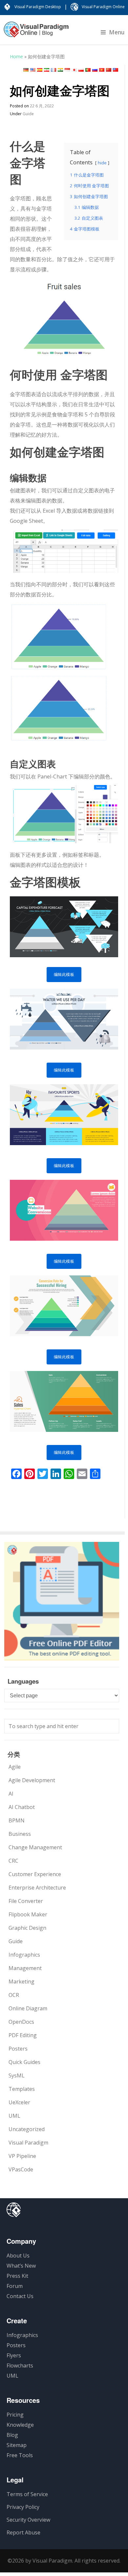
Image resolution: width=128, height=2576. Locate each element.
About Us (18, 2256)
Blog (12, 2435)
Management (25, 1968)
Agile (15, 1767)
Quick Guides (24, 2062)
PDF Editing (23, 2035)
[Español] (40, 70)
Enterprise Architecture (37, 1888)
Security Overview (28, 2520)
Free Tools (20, 2455)
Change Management (35, 1847)
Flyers (14, 2355)
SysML (17, 2075)
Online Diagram (28, 2008)
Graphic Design (27, 1928)
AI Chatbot (22, 1807)
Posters (18, 2049)
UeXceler (19, 2102)
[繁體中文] (116, 70)
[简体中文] (109, 70)
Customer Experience (35, 1874)
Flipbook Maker (28, 1914)
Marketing (21, 1982)
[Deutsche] (26, 70)
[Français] (53, 70)
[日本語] (74, 70)
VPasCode (21, 2169)
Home (16, 56)
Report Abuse (23, 2532)
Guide (28, 114)
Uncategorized (27, 2129)
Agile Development (32, 1780)
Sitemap (17, 2445)
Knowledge (20, 2425)
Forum (15, 2286)
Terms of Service (27, 2494)
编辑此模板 (64, 974)
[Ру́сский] (95, 70)
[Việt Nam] (102, 70)
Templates (22, 2089)
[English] (33, 70)
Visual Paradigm (28, 2143)
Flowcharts (20, 2366)
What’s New (21, 2266)
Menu (117, 32)
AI (11, 1794)
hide (102, 163)
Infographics (24, 1955)
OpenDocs (21, 2022)
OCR (14, 1995)
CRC (13, 1861)
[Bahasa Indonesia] (67, 70)
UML (14, 2116)
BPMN (17, 1820)
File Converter (26, 1901)
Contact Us (20, 2296)
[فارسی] (47, 70)
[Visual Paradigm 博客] (36, 33)
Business (20, 1834)
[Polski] (81, 70)
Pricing (15, 2415)
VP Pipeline (22, 2156)
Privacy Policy (23, 2507)
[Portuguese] (88, 70)
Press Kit (17, 2276)
